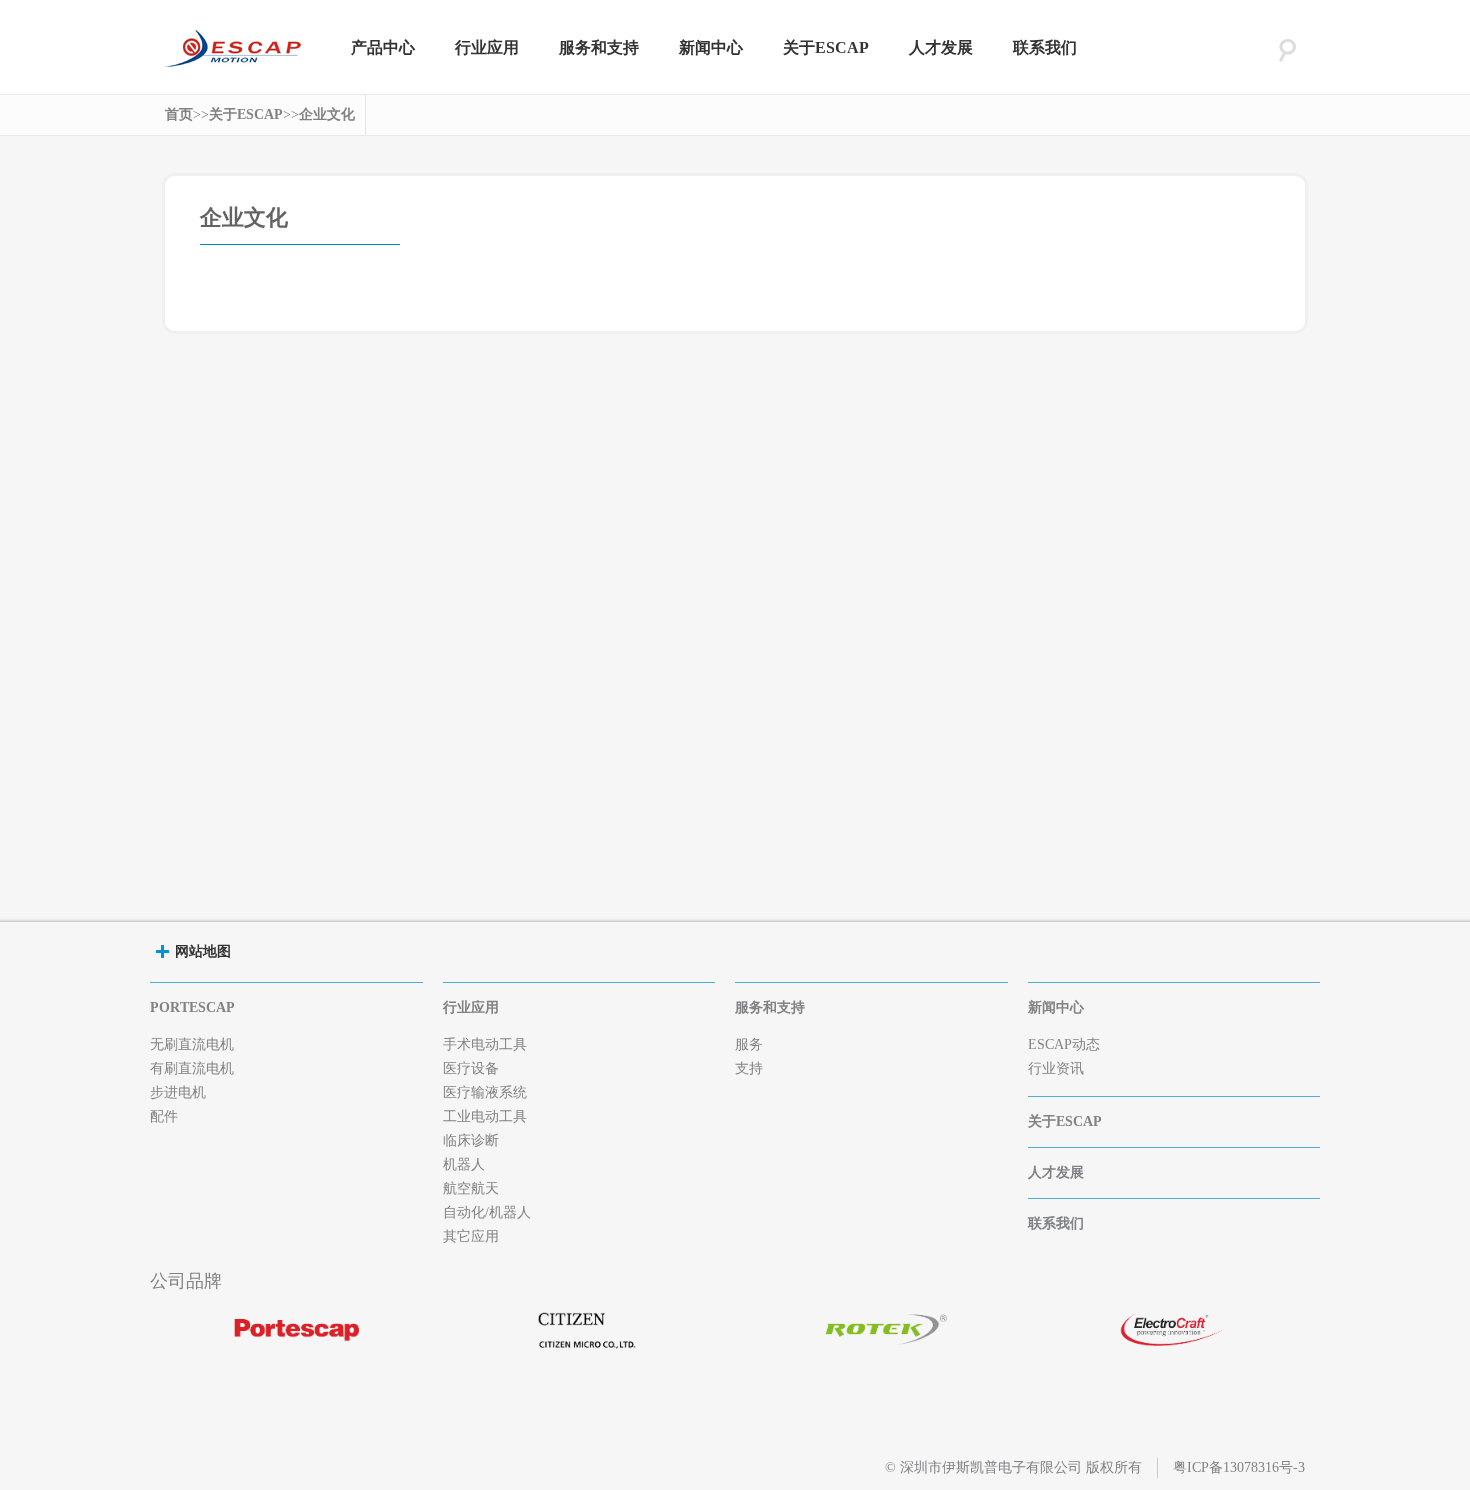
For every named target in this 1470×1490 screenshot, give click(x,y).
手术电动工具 (485, 1044)
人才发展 (941, 47)
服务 (749, 1044)
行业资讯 (1056, 1068)
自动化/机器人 (487, 1212)
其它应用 (471, 1236)
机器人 (464, 1164)
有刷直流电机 (192, 1068)
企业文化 (327, 114)
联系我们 (1045, 47)
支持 (749, 1068)
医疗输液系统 (485, 1092)
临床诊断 (471, 1140)
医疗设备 (471, 1068)
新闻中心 (711, 47)
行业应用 (487, 47)
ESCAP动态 (1064, 1044)
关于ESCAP (826, 47)
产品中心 (383, 47)
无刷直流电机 (192, 1044)
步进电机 (178, 1092)
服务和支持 (599, 47)
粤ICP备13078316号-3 (1239, 1467)
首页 (179, 114)
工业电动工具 (485, 1116)
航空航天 (471, 1188)
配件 (164, 1116)
